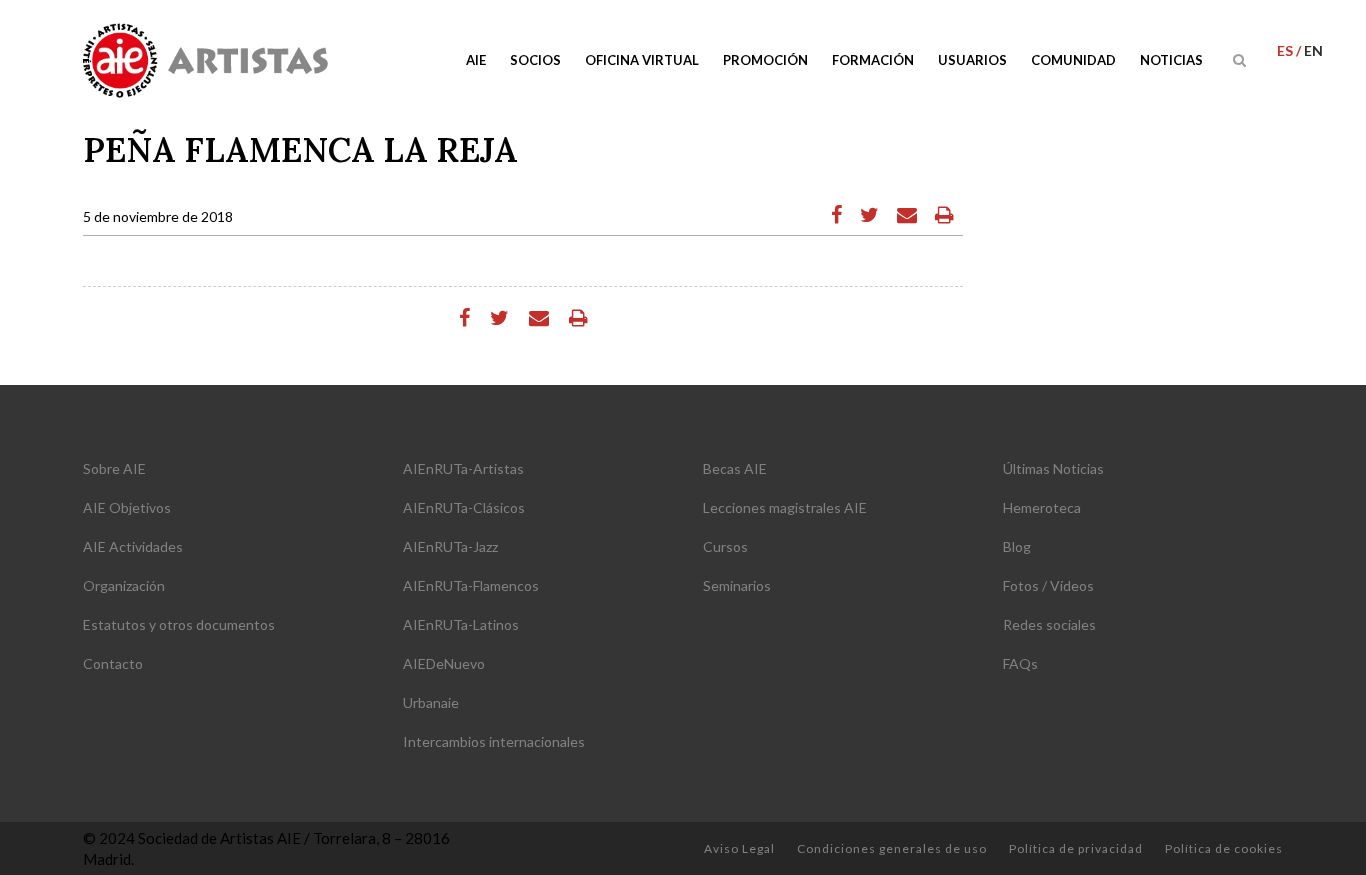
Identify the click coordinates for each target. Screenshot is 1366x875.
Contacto (113, 663)
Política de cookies (1224, 848)
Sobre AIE (114, 468)
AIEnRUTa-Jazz (450, 546)
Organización (124, 585)
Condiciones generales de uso (892, 848)
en (1313, 50)
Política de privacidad (1076, 848)
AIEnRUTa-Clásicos (464, 507)
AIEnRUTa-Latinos (461, 624)
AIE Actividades (133, 546)
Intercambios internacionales (494, 741)
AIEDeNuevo (444, 663)
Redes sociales (1049, 624)
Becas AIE (735, 468)
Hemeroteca (1042, 507)
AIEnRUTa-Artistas (463, 468)
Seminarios (737, 585)
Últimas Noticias (1053, 468)
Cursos (725, 546)
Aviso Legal (739, 848)
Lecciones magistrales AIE (785, 507)
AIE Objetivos (127, 507)
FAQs (1020, 663)
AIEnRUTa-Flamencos (471, 585)
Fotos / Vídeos (1048, 585)
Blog (1017, 546)
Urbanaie (431, 702)
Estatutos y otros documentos (179, 624)
